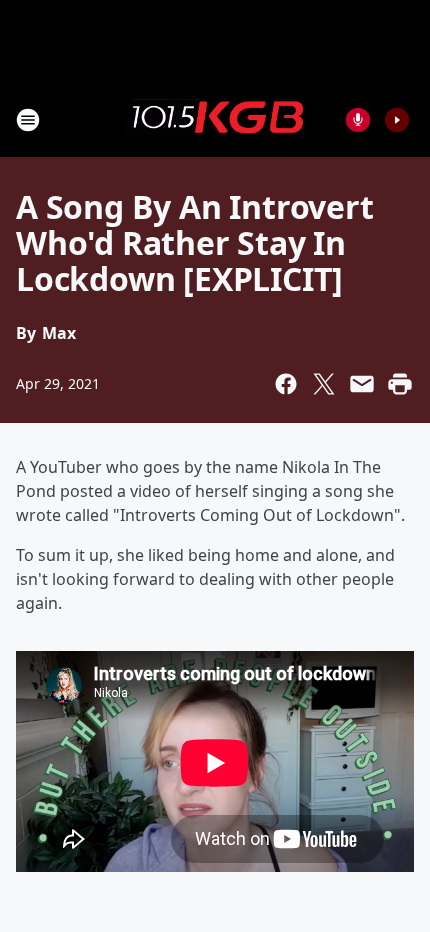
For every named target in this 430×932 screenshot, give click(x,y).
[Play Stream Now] (397, 120)
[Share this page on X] (324, 384)
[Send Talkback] (358, 120)
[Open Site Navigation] (28, 120)
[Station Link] (215, 119)
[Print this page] (400, 384)
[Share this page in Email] (362, 384)
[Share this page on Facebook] (286, 384)
